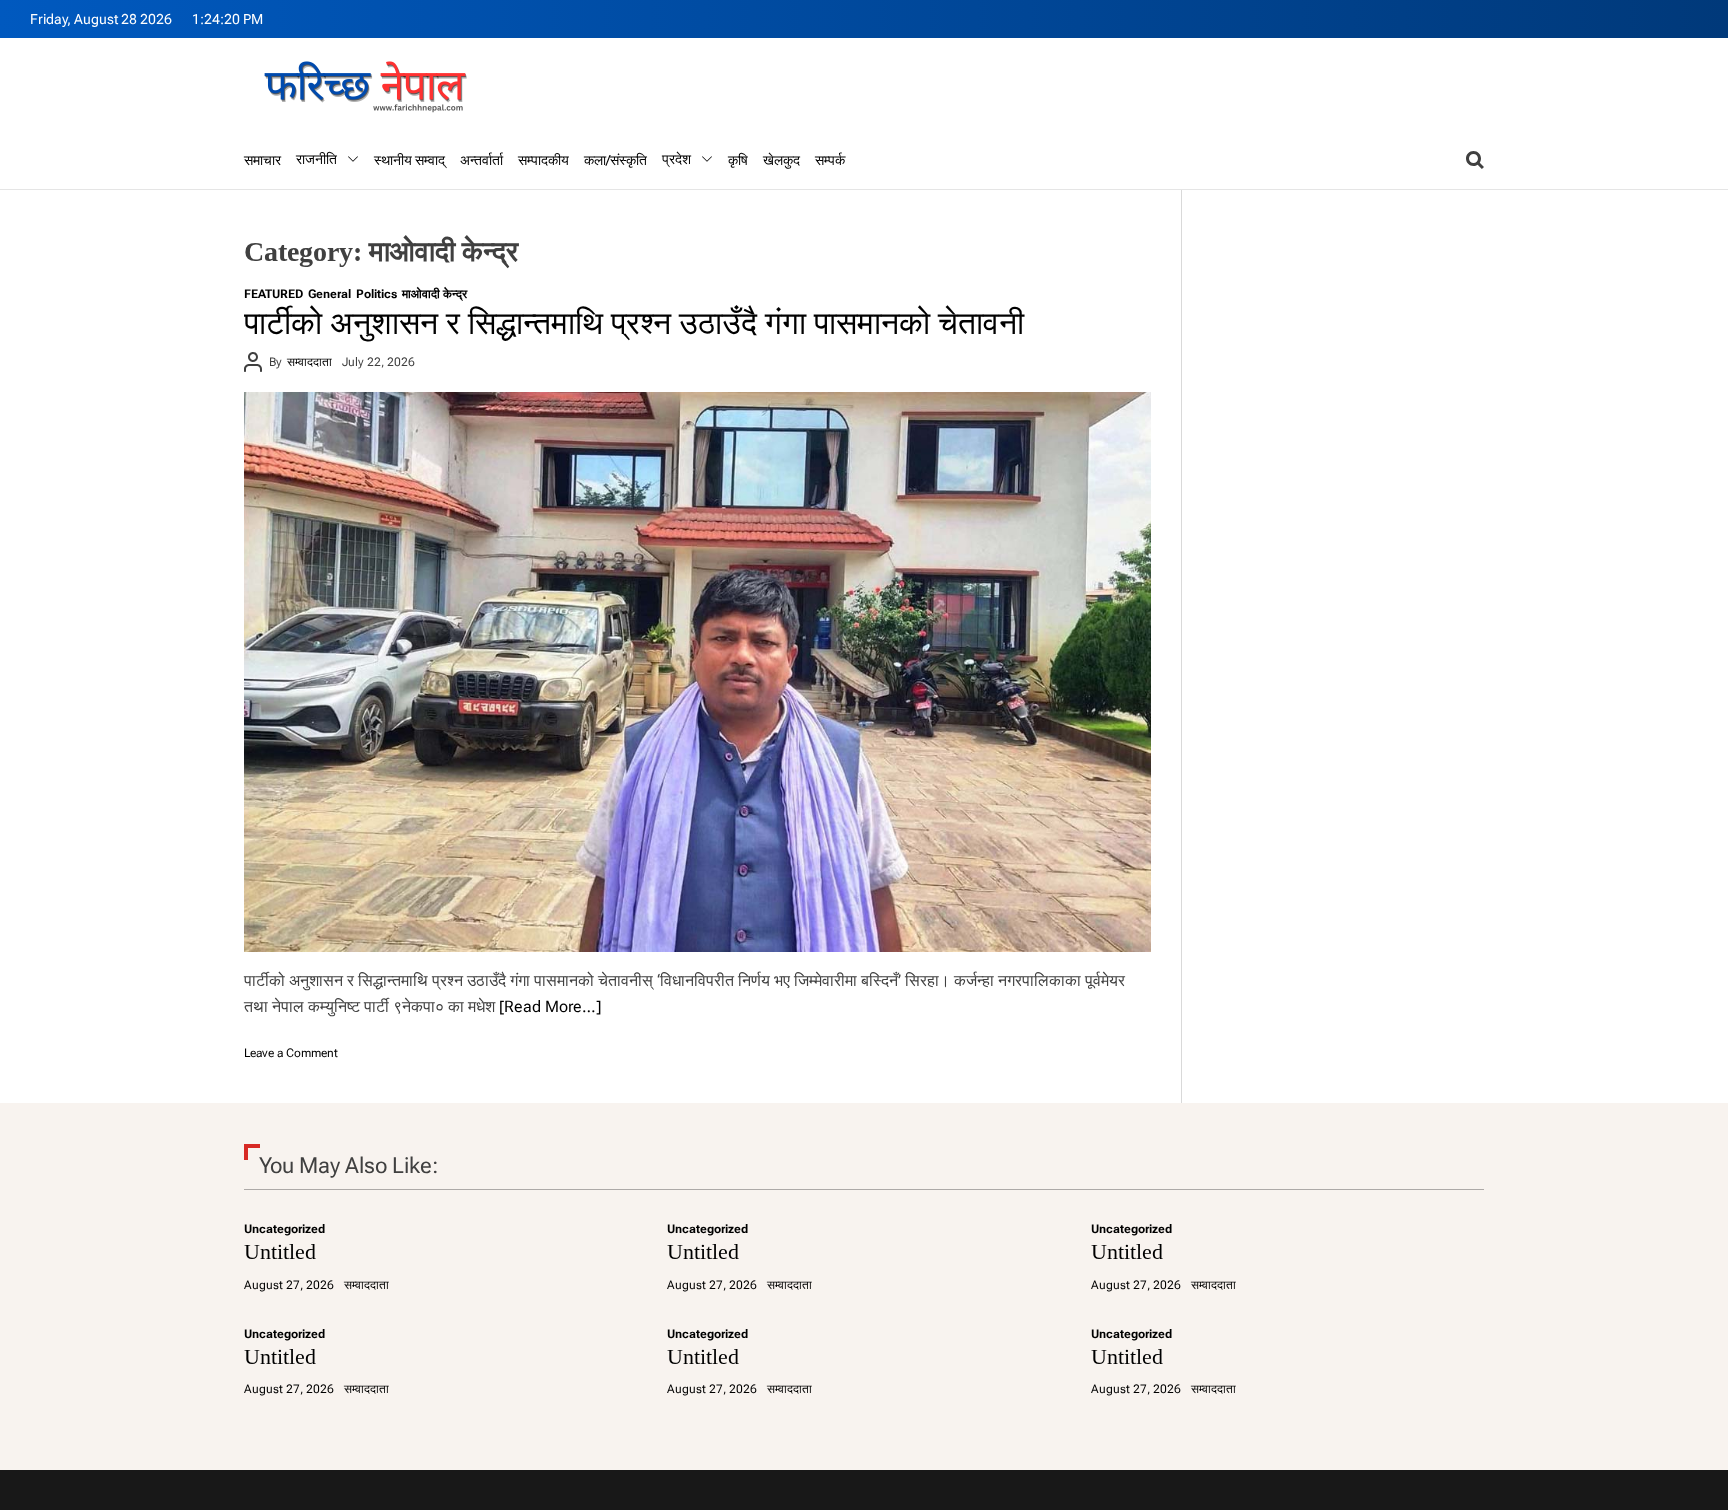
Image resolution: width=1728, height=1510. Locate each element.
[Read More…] (550, 1006)
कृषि (738, 160)
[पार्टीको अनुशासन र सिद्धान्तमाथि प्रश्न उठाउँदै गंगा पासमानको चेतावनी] (697, 672)
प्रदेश (676, 159)
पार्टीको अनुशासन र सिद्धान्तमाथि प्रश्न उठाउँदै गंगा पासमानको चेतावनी (634, 323)
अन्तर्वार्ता (481, 160)
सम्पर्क (830, 160)
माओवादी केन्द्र (434, 294)
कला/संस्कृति (615, 160)
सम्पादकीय (543, 160)
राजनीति (316, 159)
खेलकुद (781, 160)
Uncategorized (284, 1229)
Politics (376, 294)
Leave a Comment (291, 1053)
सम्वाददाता (309, 362)
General (329, 294)
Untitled (280, 1251)
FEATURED (273, 294)
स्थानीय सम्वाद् (409, 160)
